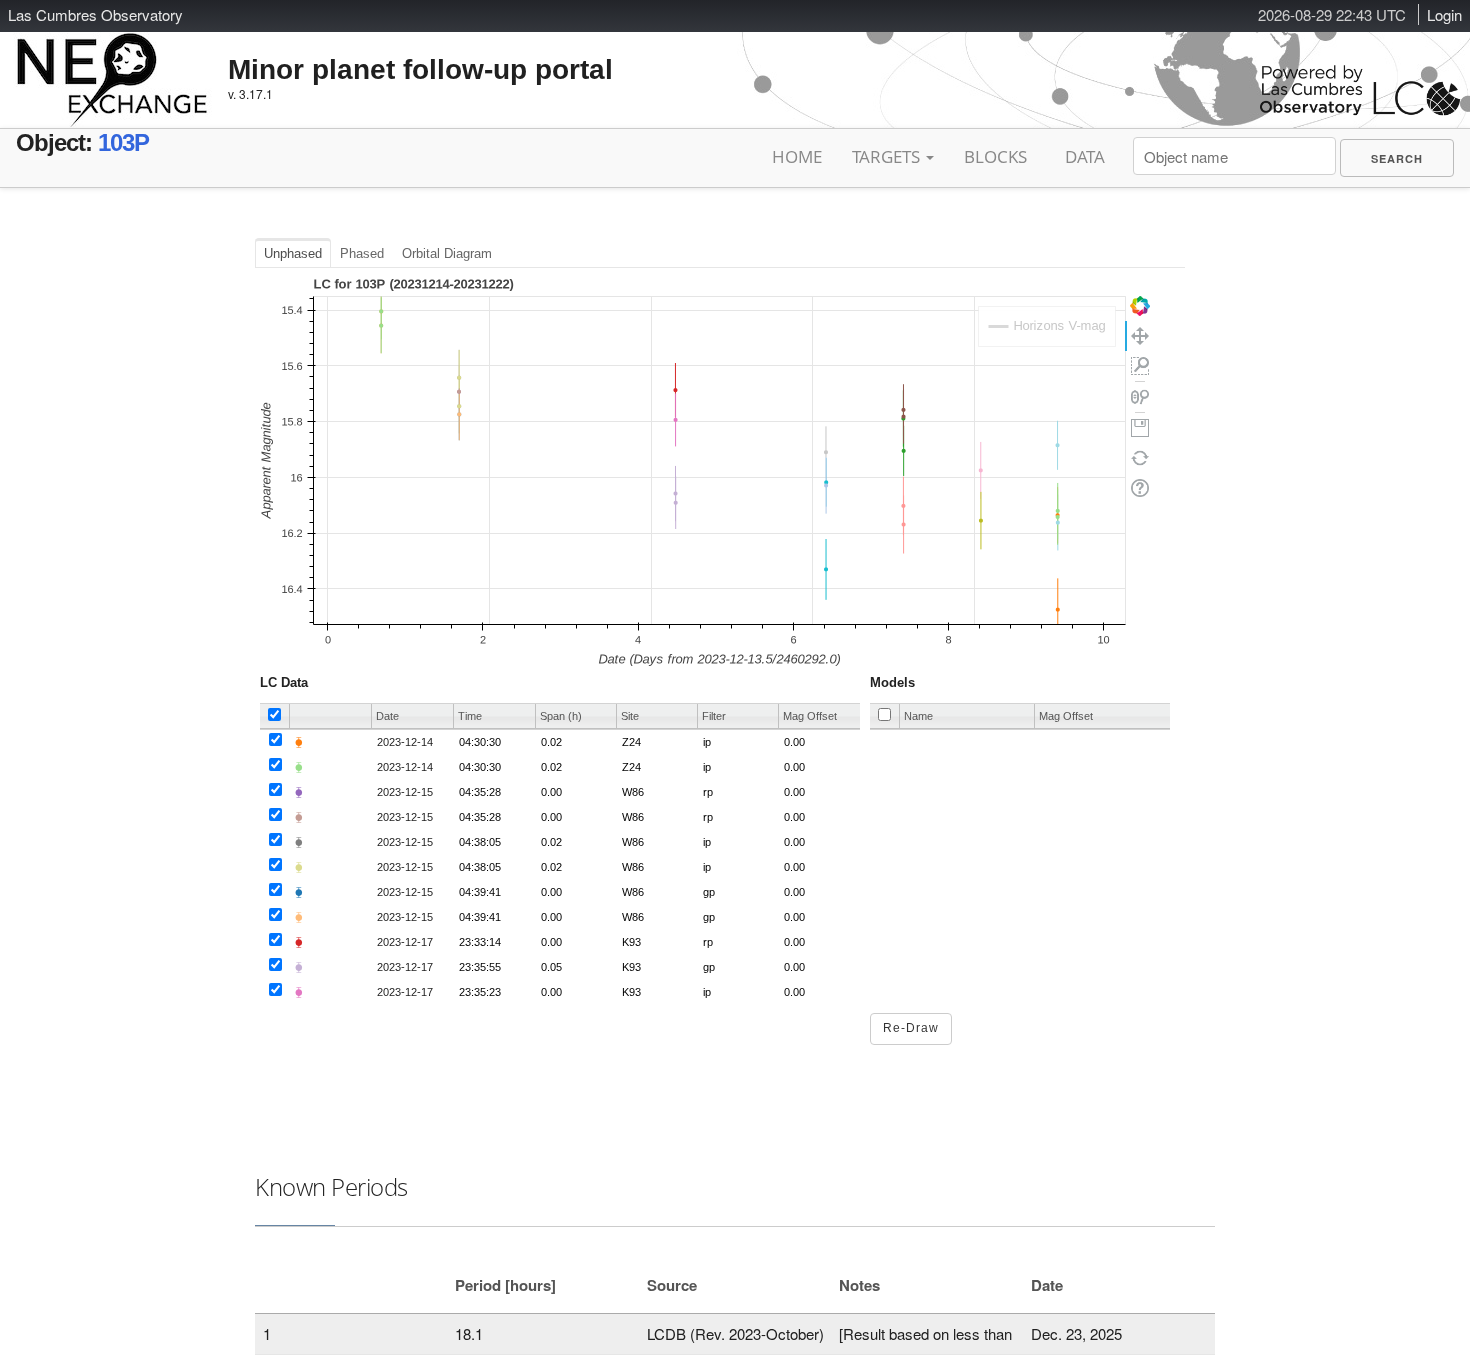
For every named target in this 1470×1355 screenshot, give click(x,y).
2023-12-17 (405, 942)
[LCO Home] (1360, 110)
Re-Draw (911, 1028)
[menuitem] (1397, 158)
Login (1444, 14)
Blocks (995, 156)
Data (1085, 156)
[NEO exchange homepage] (112, 64)
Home (797, 156)
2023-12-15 (405, 792)
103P (123, 142)
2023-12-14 (405, 742)
